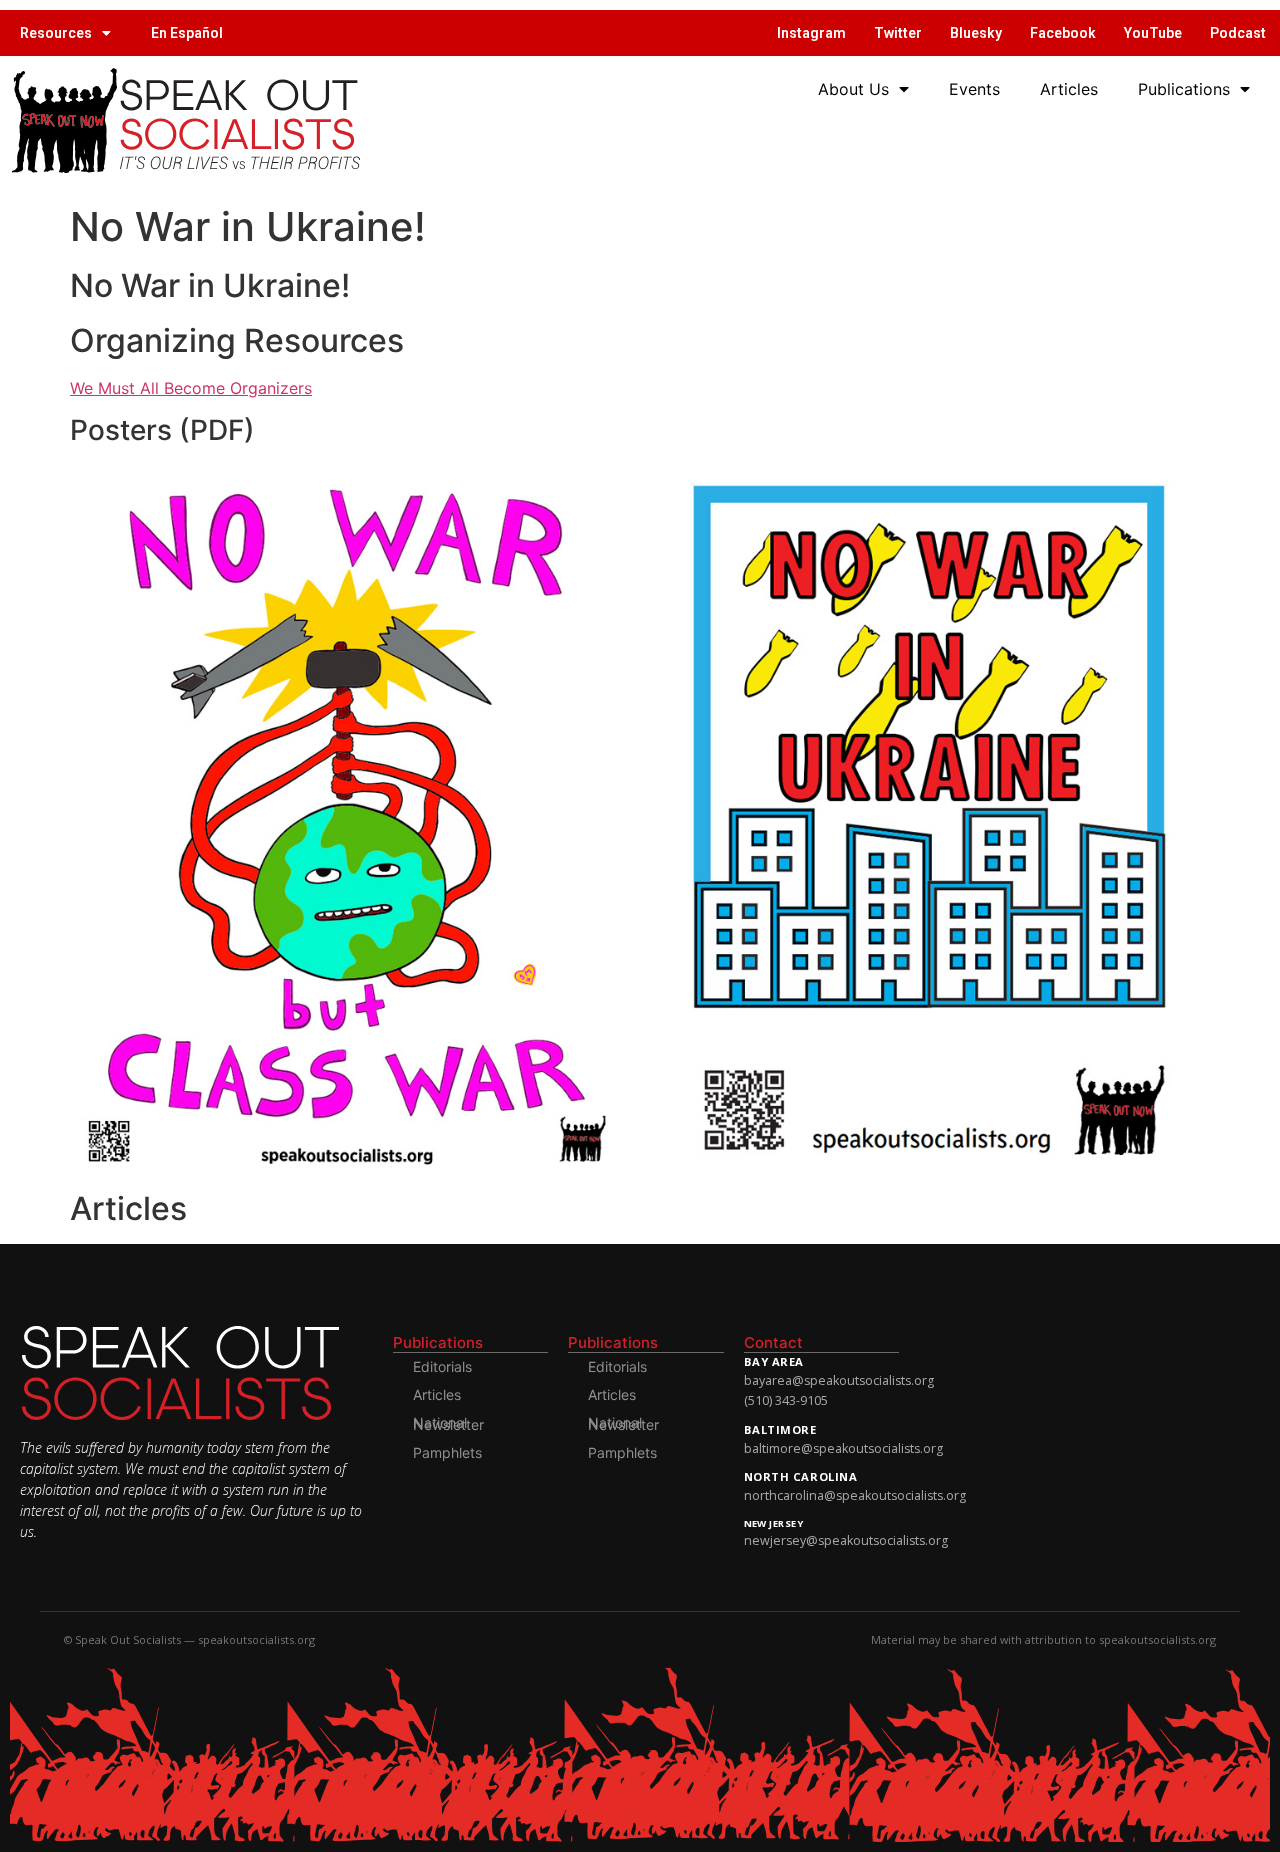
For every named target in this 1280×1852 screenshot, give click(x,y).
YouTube (1153, 33)
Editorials (442, 1366)
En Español (187, 33)
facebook (1063, 33)
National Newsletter (448, 1423)
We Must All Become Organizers (191, 388)
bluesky (976, 33)
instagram (811, 33)
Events (974, 89)
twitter (898, 33)
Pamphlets (447, 1452)
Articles (1069, 89)
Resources (56, 33)
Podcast (1238, 33)
